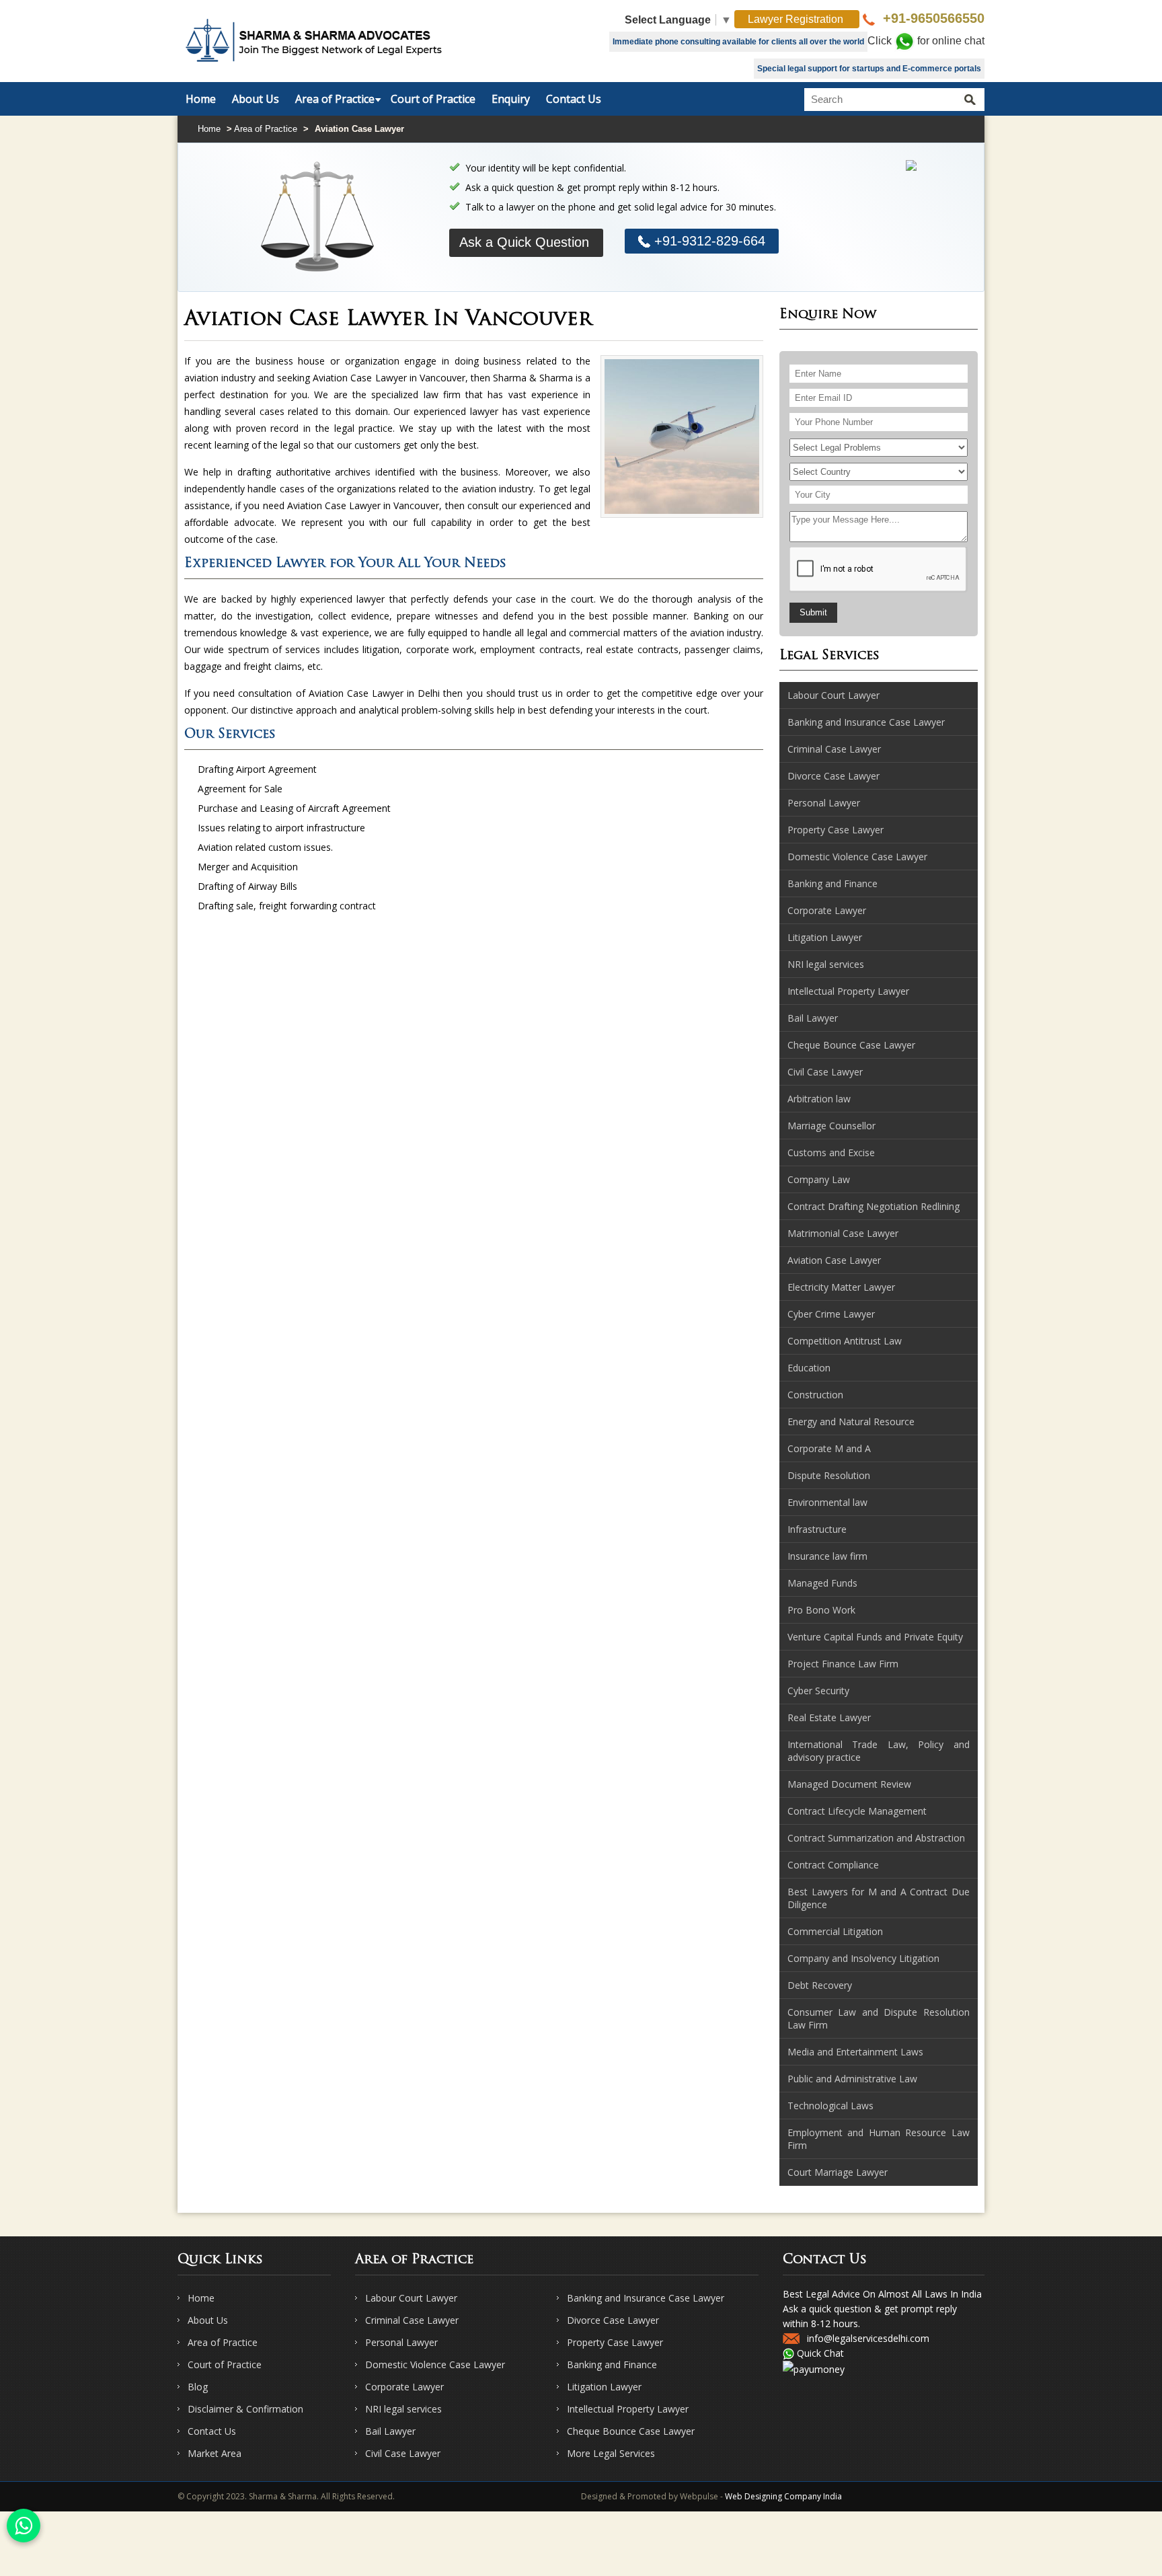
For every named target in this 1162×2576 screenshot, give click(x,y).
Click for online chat (926, 41)
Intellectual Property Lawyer (628, 2409)
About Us (256, 99)
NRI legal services (403, 2409)
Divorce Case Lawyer (613, 2320)
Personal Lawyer (401, 2342)
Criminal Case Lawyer (412, 2320)
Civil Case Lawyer (403, 2453)
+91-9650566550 (932, 18)
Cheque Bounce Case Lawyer (631, 2431)
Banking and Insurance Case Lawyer (646, 2298)
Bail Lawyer (390, 2431)
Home (201, 99)
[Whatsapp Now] (24, 2526)
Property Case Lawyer (615, 2342)
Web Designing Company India (783, 2496)
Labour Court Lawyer (411, 2298)
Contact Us (574, 99)
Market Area (215, 2453)
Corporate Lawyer (404, 2387)
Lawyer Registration (797, 19)
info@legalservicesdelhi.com (868, 2338)
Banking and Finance (612, 2364)
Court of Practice (433, 99)
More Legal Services (611, 2453)
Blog (198, 2387)
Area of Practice (335, 99)
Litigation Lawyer (604, 2387)
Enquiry (511, 99)
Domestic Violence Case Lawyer (435, 2364)
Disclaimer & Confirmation (245, 2409)
